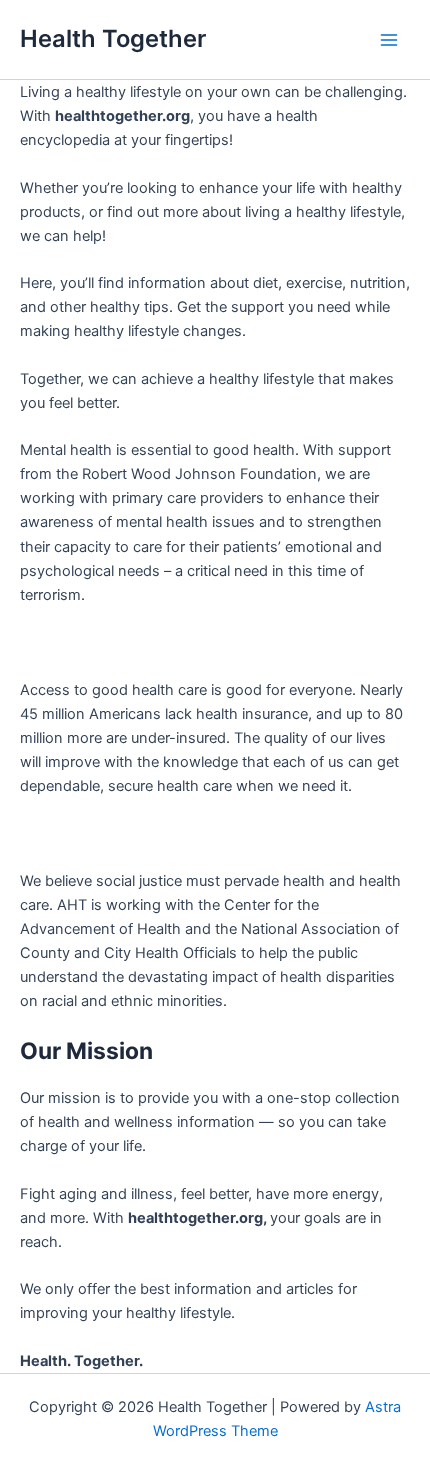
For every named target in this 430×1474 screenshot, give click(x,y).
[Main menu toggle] (389, 40)
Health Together (113, 38)
